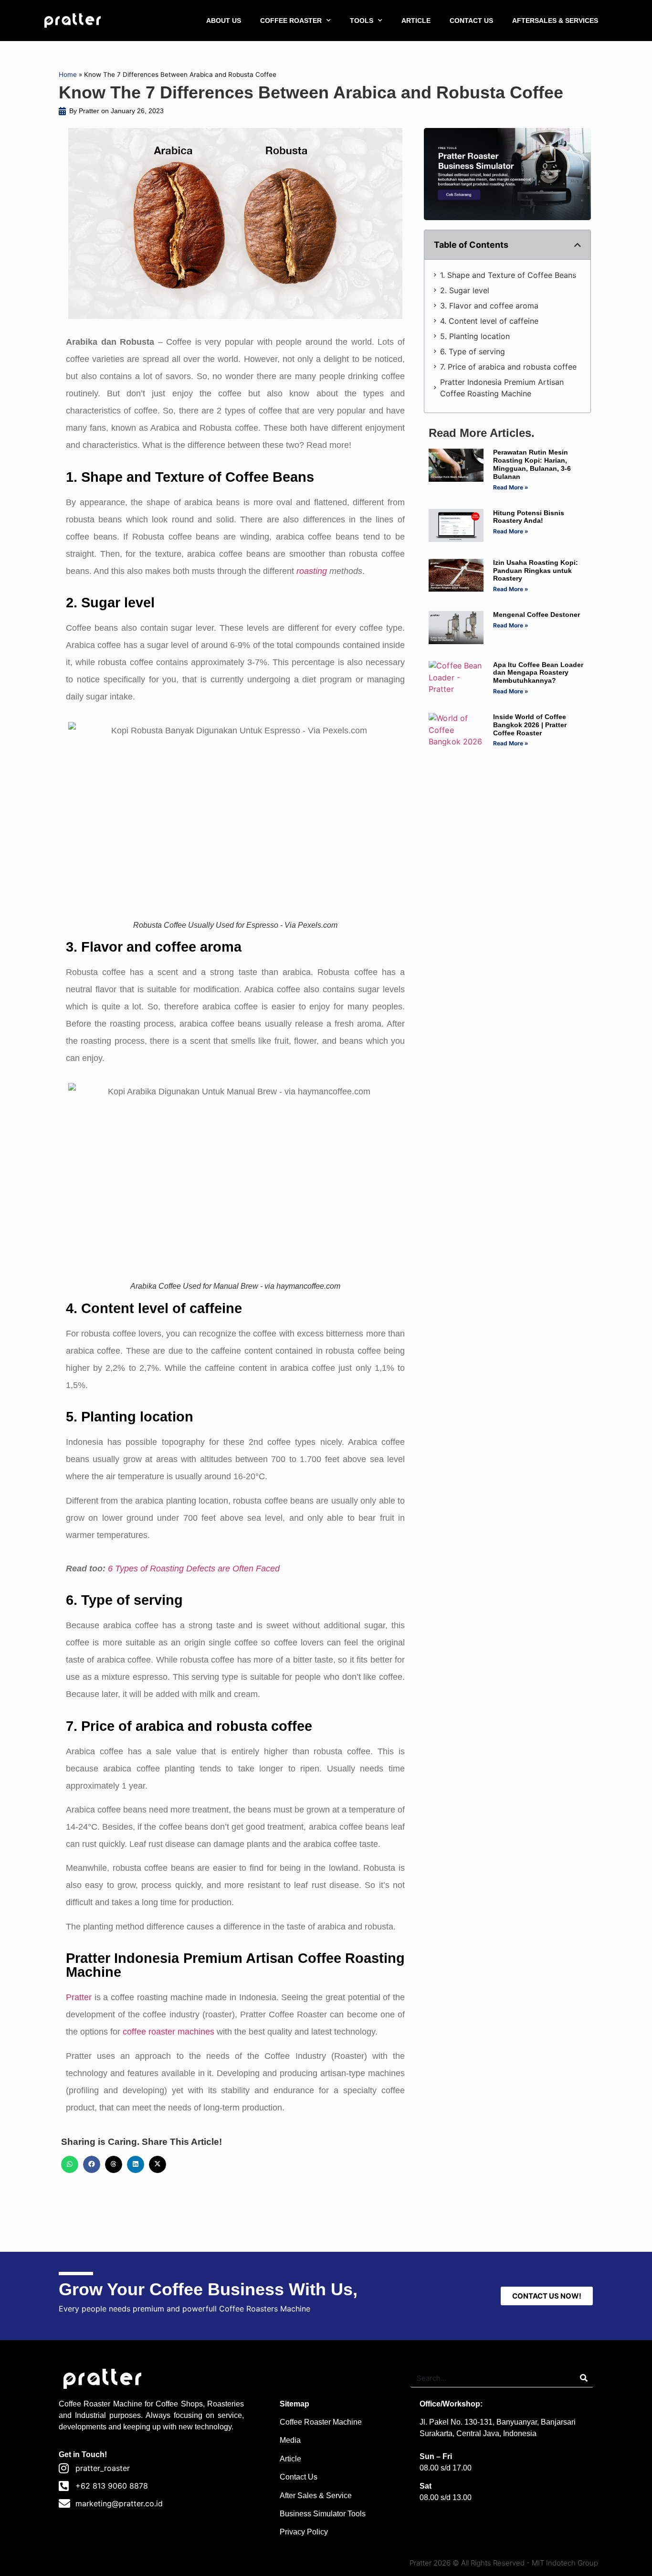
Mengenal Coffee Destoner (536, 615)
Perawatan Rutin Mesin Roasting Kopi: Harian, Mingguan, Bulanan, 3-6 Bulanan (532, 464)
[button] (70, 2164)
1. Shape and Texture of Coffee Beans (508, 275)
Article (290, 2459)
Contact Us (299, 2477)
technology (213, 2427)
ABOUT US (224, 21)
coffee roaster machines (168, 2032)
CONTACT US (471, 21)
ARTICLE (416, 21)
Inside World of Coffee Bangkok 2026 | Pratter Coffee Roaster (530, 725)
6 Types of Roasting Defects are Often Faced (194, 1569)
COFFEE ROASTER (291, 21)
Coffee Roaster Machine (321, 2422)
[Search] (584, 2378)
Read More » (511, 487)
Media (290, 2440)
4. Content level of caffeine (489, 321)
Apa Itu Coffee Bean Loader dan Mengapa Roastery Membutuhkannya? (538, 673)
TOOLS (362, 21)
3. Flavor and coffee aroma (489, 306)
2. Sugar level (465, 290)
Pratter (79, 1997)
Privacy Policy (304, 2532)
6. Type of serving (473, 351)
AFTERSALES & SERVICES (555, 21)
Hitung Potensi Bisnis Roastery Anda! (529, 517)
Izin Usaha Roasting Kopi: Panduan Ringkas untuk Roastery (536, 571)
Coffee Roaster (84, 2404)
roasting (312, 571)
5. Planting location (475, 336)
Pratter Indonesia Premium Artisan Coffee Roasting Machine (502, 388)
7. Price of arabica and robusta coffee (508, 367)
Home (68, 74)
